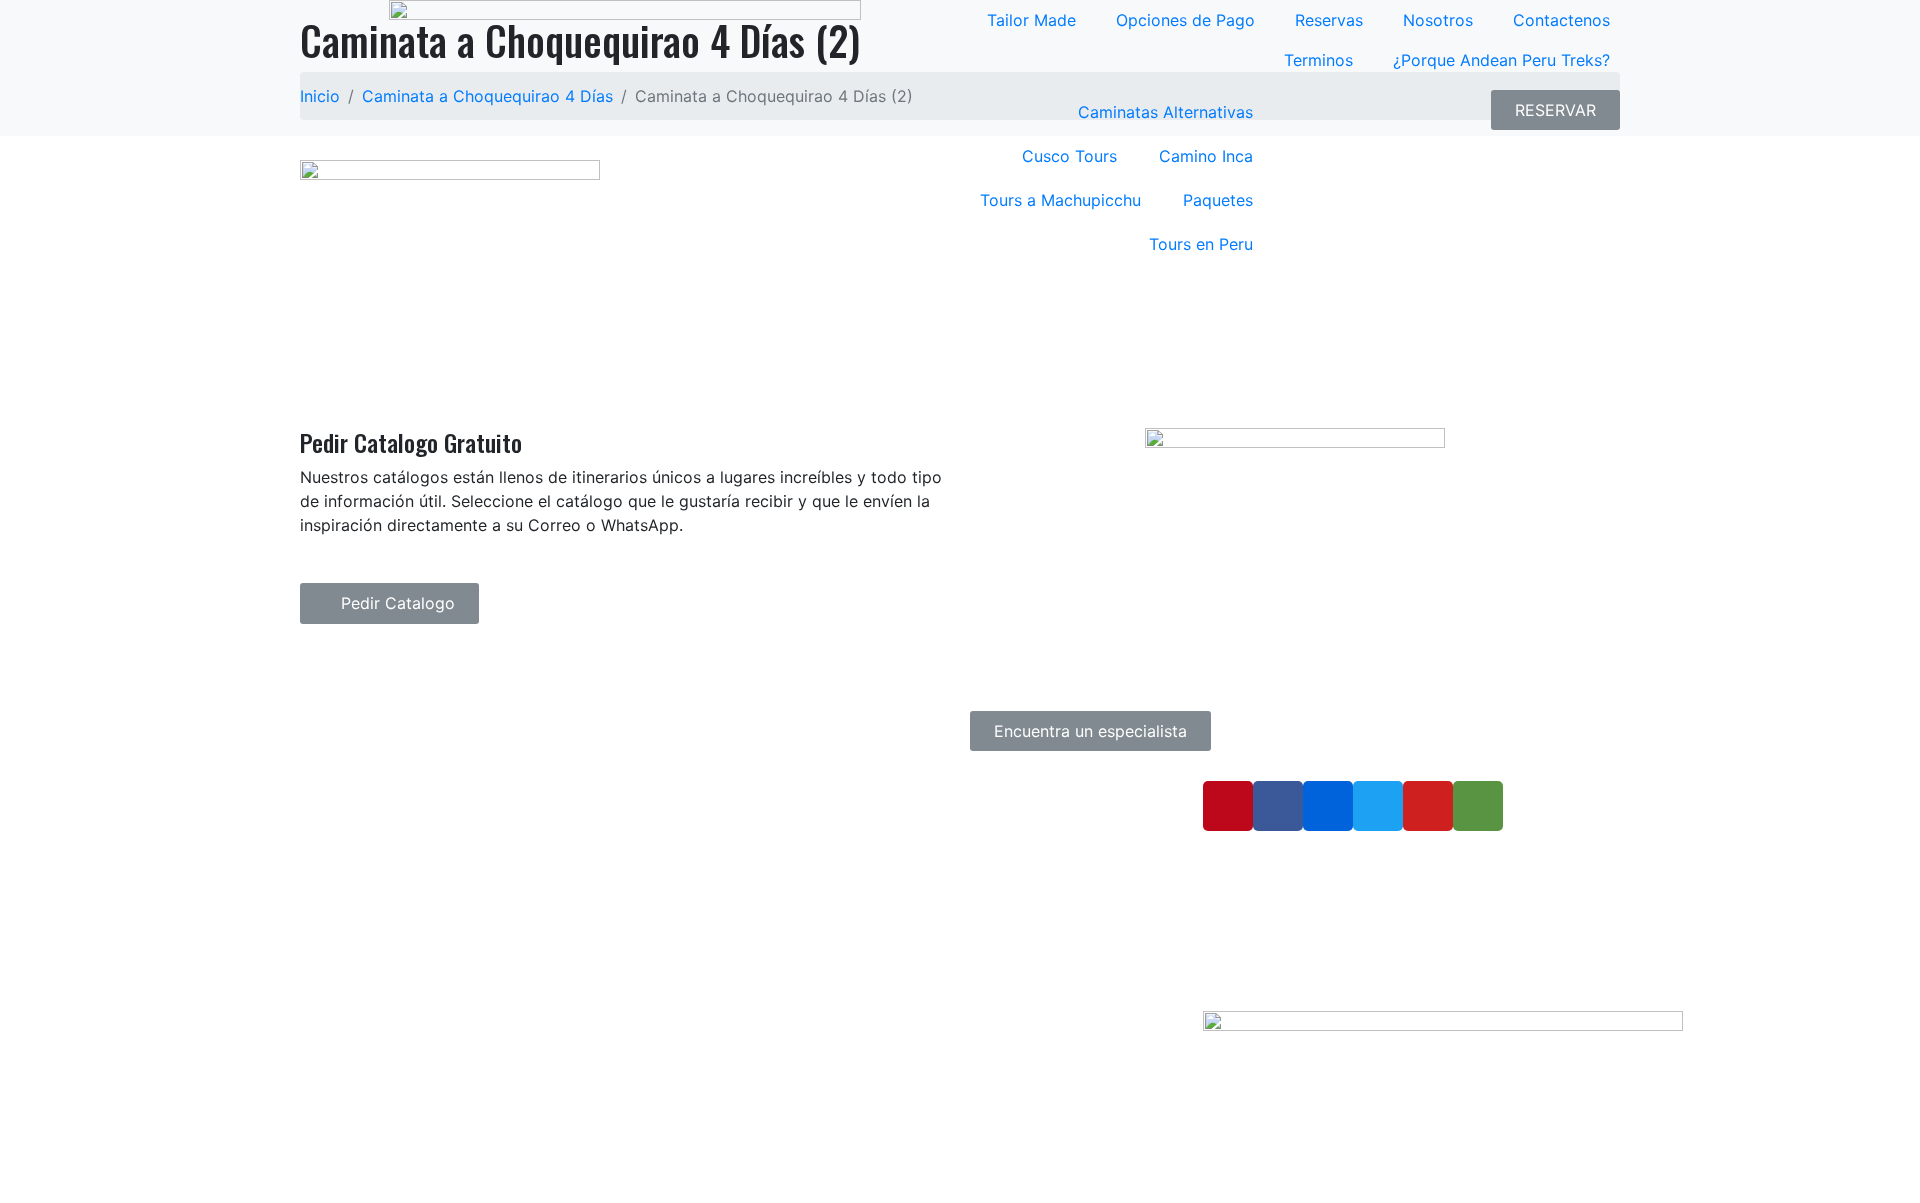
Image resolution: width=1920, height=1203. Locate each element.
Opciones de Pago (1185, 20)
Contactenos (1561, 20)
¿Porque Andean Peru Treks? (1501, 60)
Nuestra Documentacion (836, 938)
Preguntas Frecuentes (829, 820)
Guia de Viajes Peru (820, 791)
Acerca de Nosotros (822, 850)
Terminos (1318, 60)
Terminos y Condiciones (834, 879)
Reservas (1329, 20)
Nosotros (1438, 20)
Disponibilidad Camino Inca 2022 (864, 909)
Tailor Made (1031, 20)
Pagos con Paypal (816, 997)
